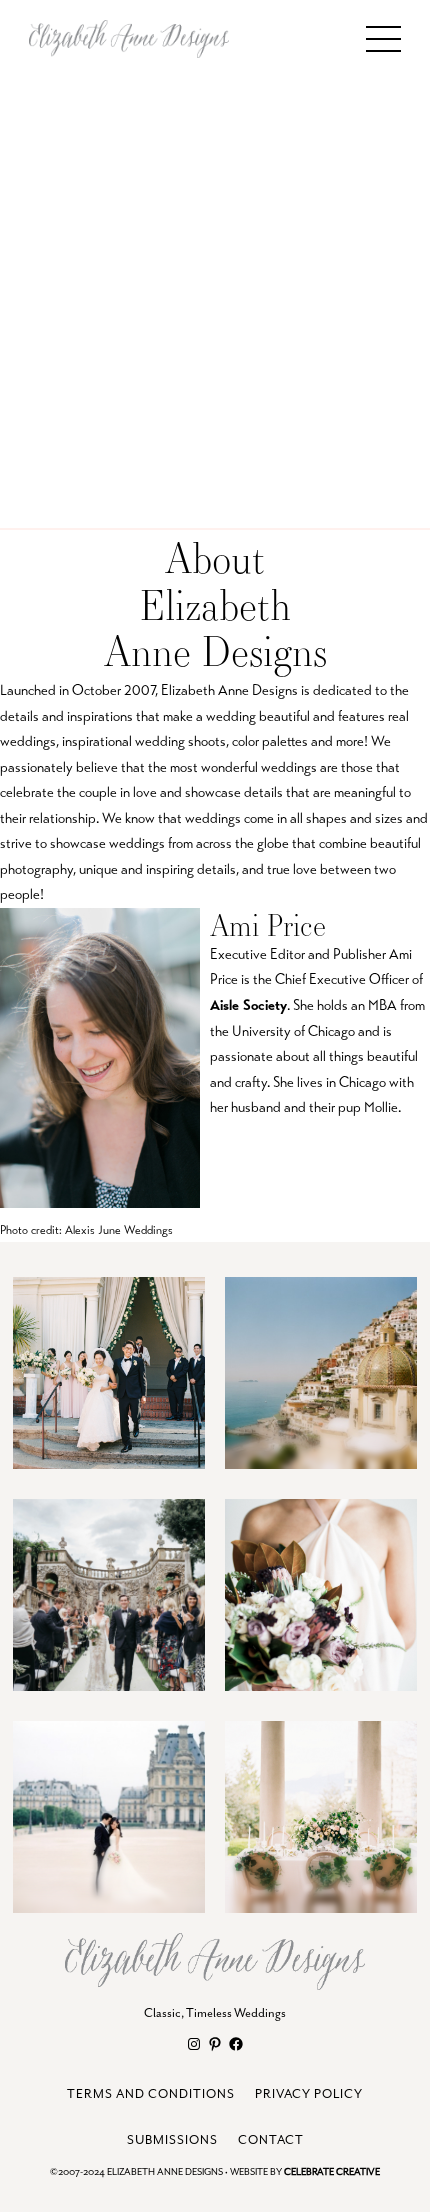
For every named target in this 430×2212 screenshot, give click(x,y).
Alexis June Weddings (119, 1230)
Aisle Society (248, 1005)
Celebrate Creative (332, 2172)
